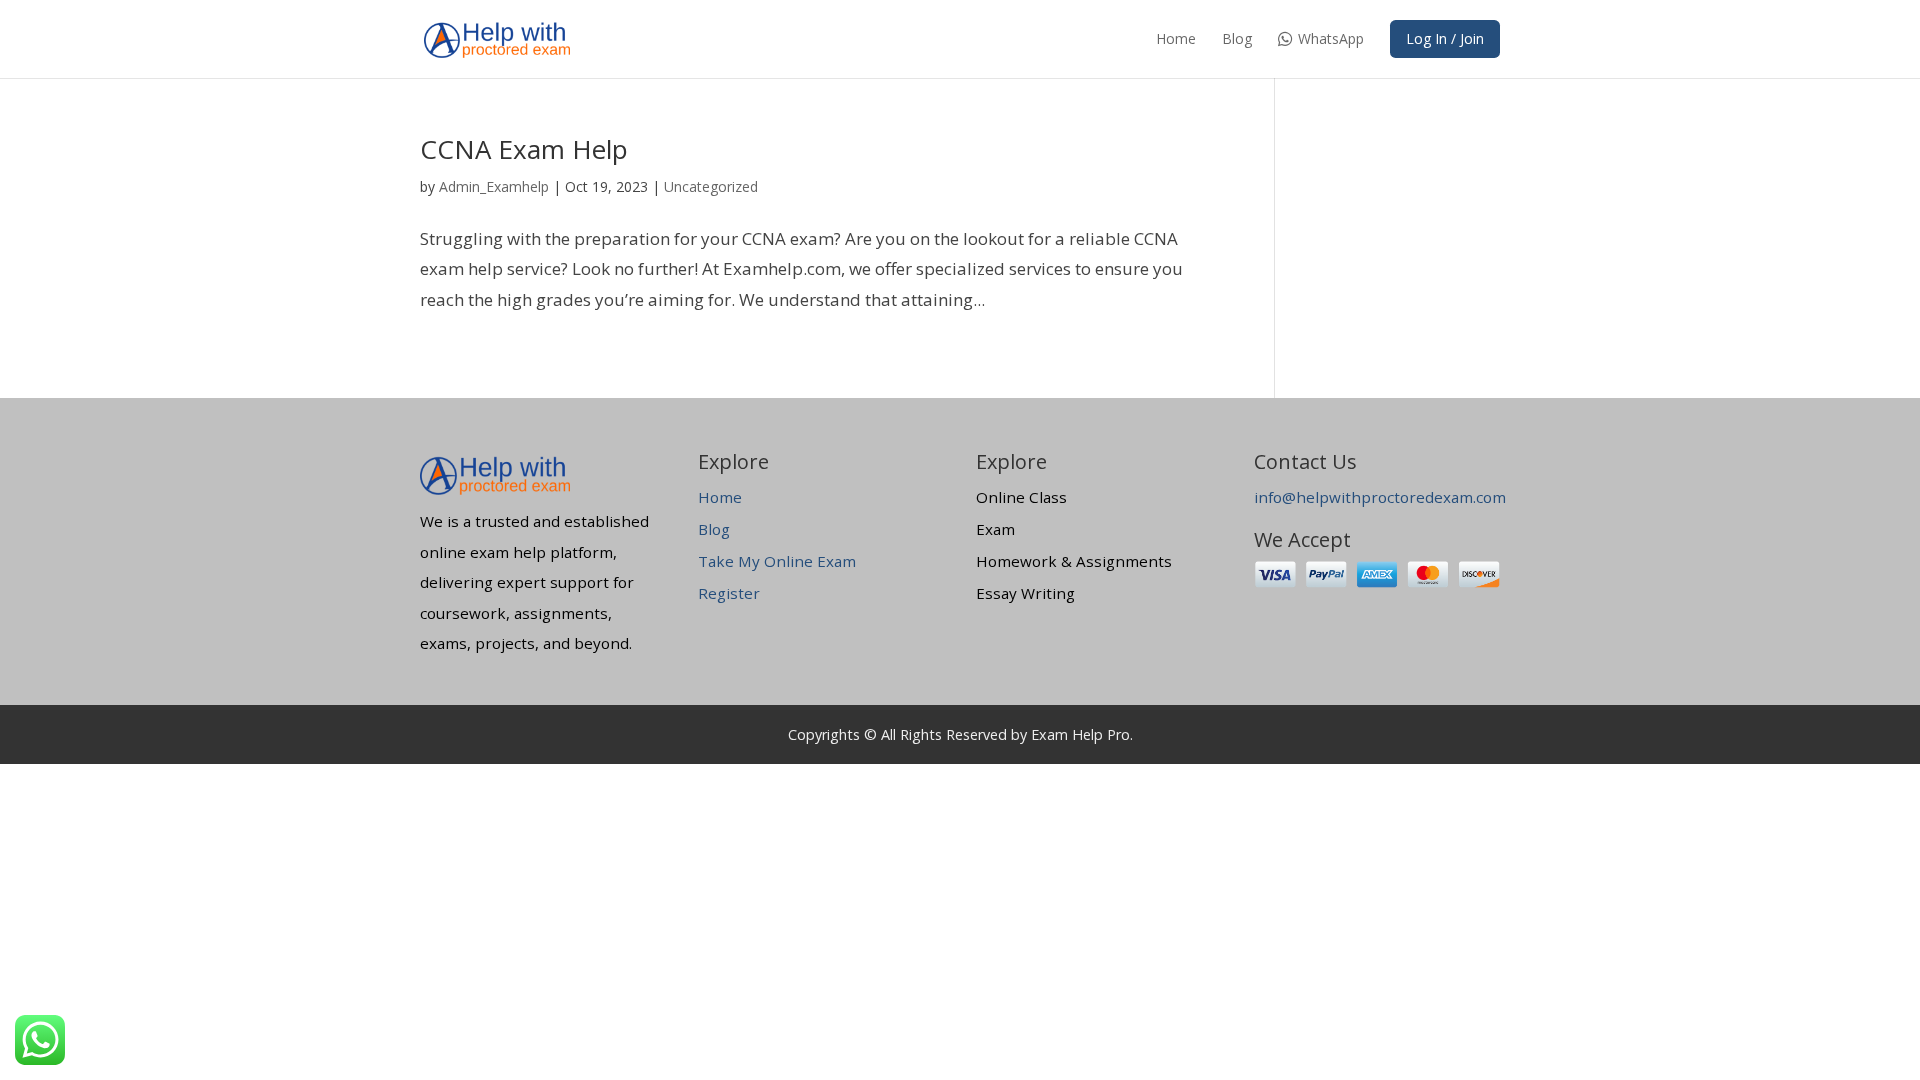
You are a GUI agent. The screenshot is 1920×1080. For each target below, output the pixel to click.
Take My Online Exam (777, 561)
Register (729, 593)
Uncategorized (711, 186)
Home (1176, 40)
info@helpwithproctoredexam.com (1380, 497)
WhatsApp (1331, 40)
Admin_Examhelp (494, 186)
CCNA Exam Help (524, 149)
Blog (1237, 40)
